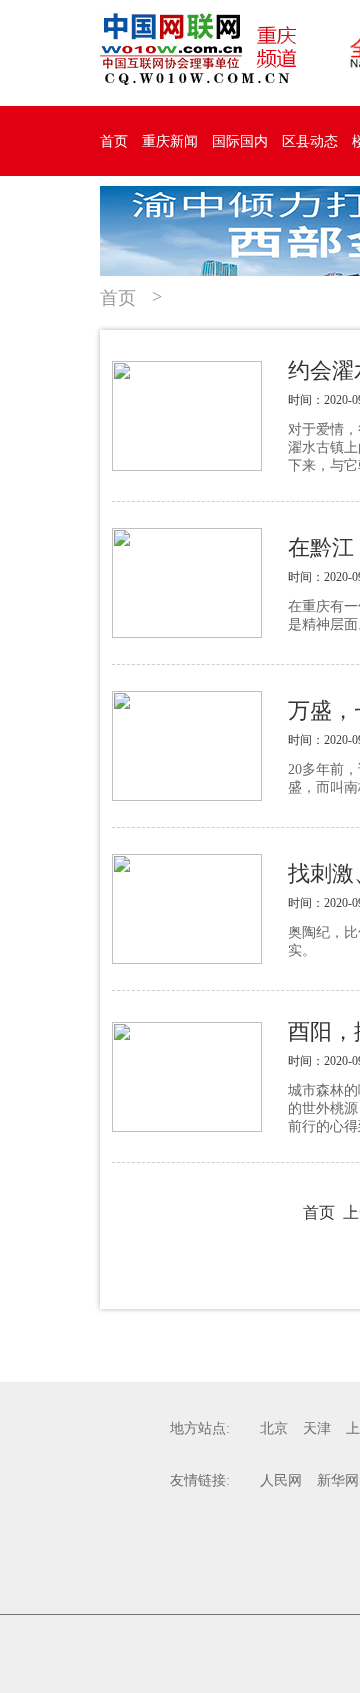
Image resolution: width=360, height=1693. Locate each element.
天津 (317, 1428)
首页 (114, 141)
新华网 (338, 1480)
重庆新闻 (170, 141)
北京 (274, 1428)
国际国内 (240, 141)
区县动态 (310, 141)
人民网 (281, 1480)
